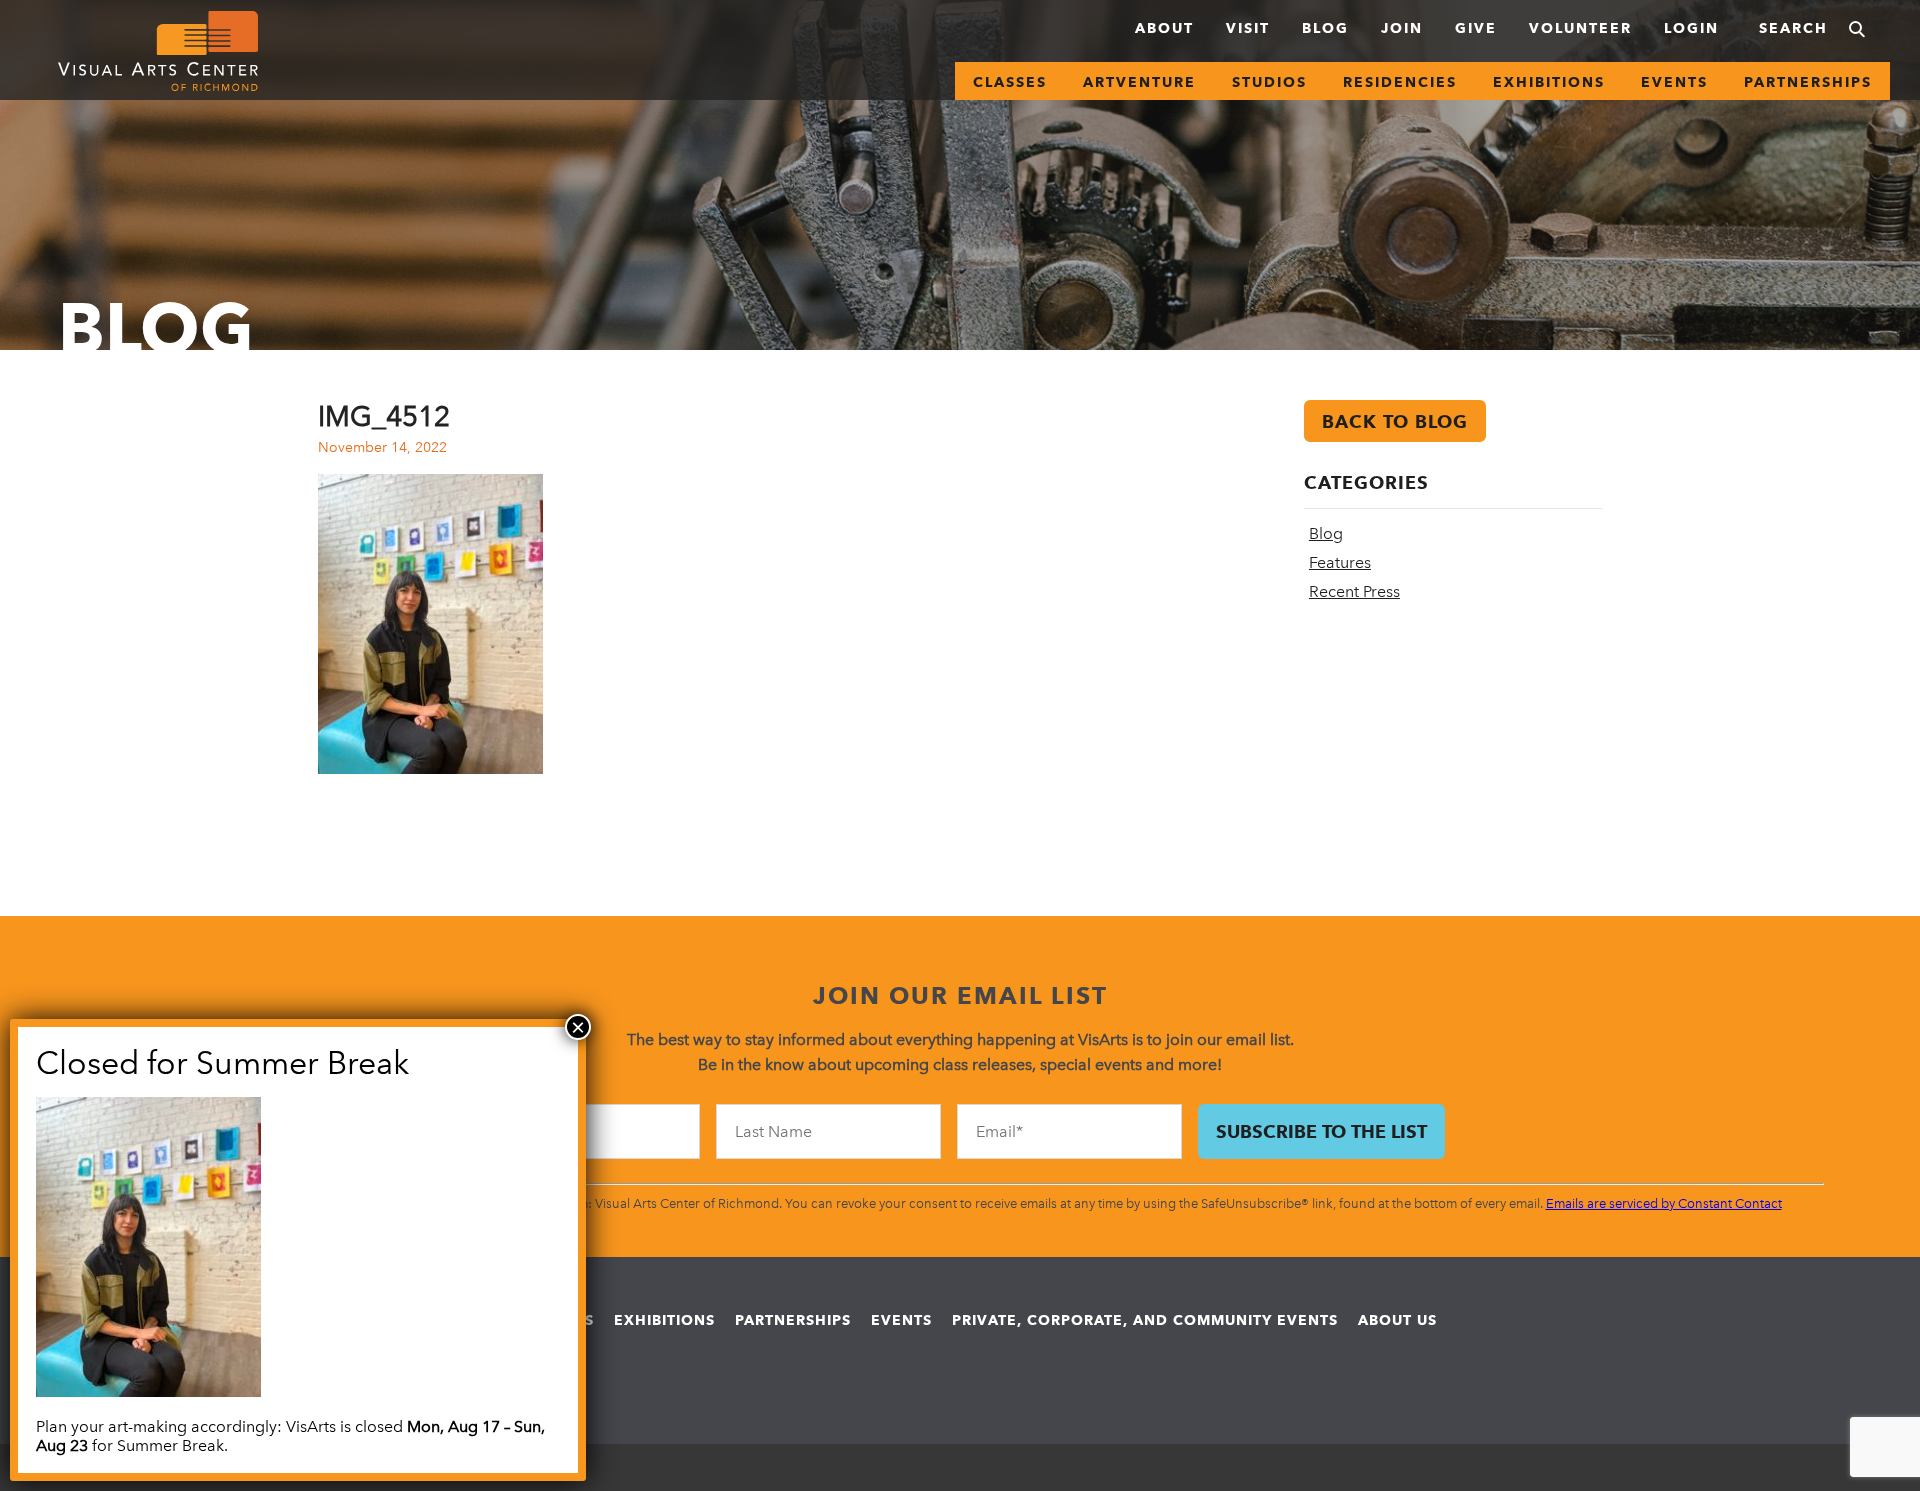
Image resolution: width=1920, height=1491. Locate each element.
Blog (1325, 28)
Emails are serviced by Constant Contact (1664, 1203)
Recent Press (1354, 591)
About (1164, 28)
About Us (1397, 1320)
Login (1691, 28)
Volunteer (1580, 28)
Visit (1248, 28)
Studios (1269, 82)
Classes (1010, 82)
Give (1476, 28)
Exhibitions (1549, 82)
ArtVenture (1139, 82)
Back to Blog (1395, 421)
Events (1674, 82)
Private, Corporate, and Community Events (1145, 1320)
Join (1402, 28)
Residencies (1400, 82)
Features (1340, 562)
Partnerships (1808, 82)
